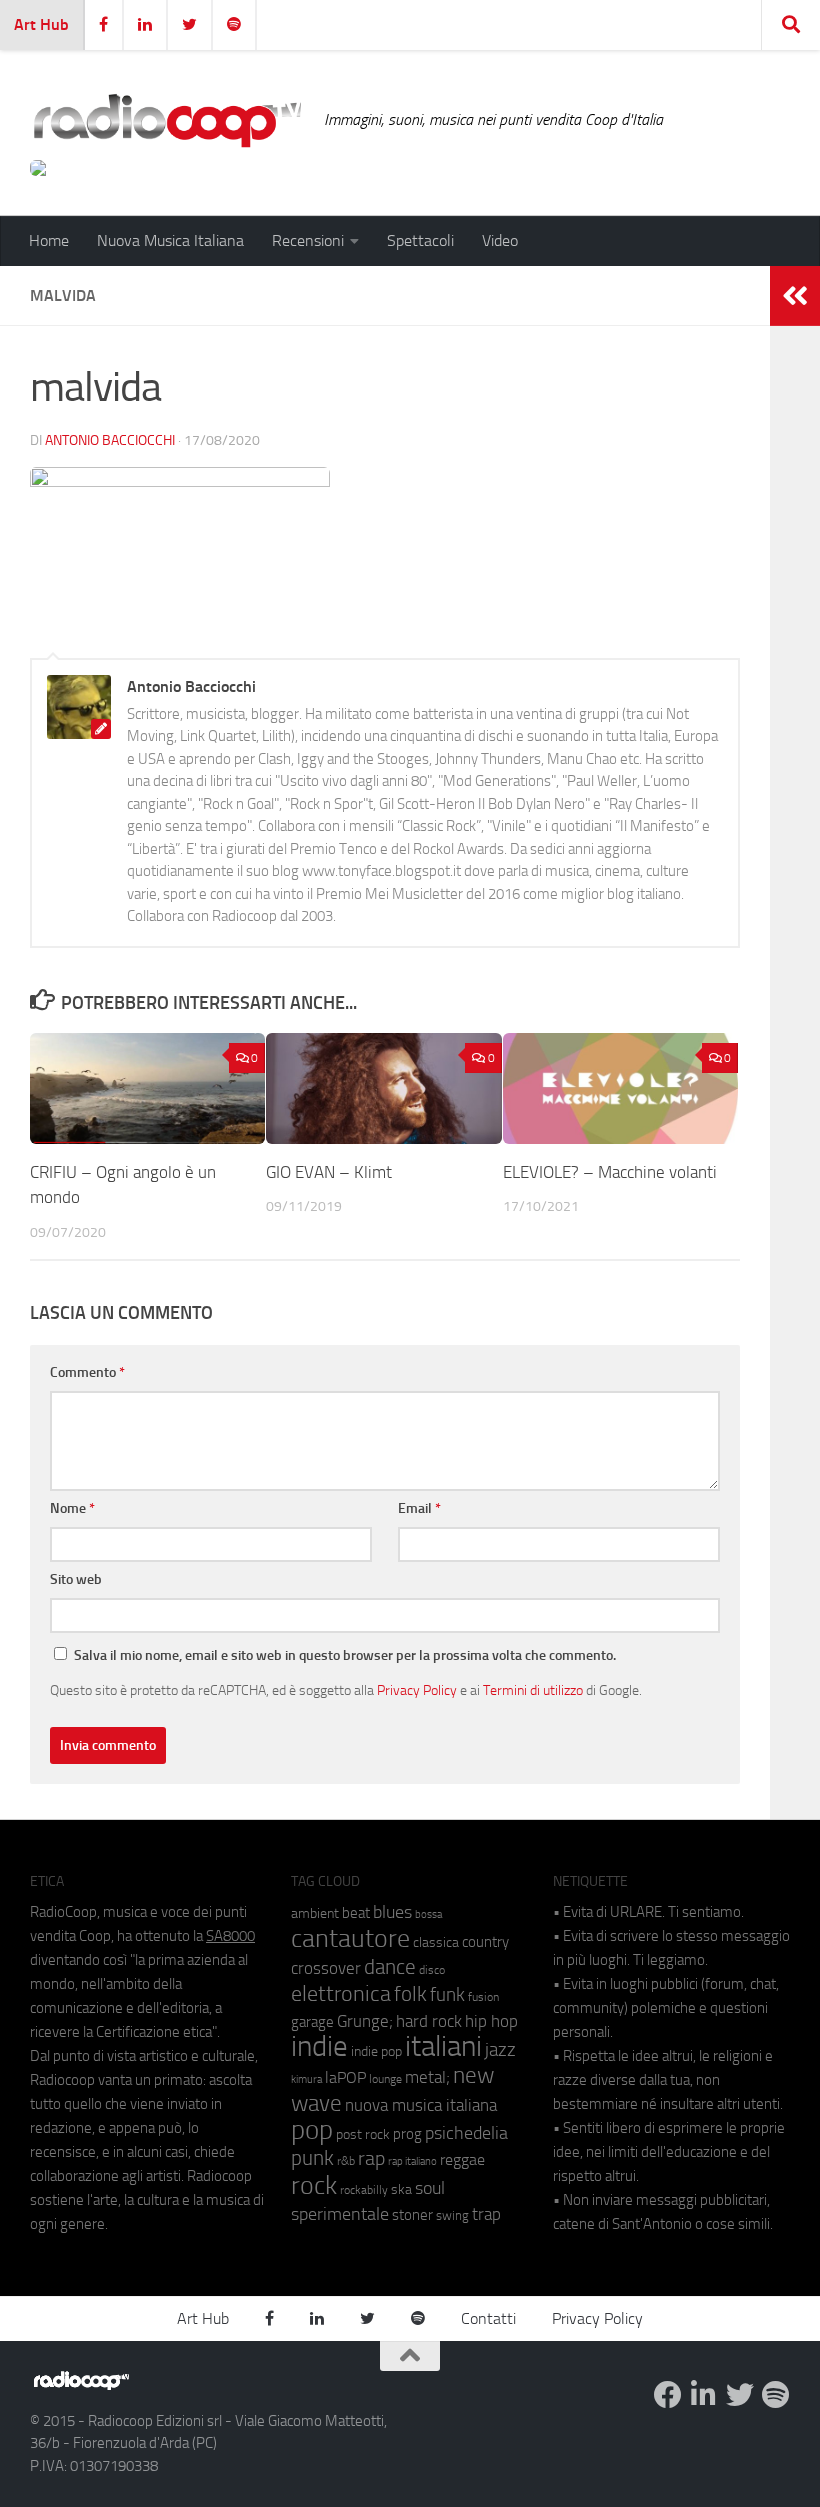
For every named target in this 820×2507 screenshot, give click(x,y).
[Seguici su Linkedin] (704, 2395)
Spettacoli (420, 240)
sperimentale (340, 2214)
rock (314, 2185)
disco (432, 1970)
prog (407, 2134)
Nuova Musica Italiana (170, 240)
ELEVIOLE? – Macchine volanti (610, 1172)
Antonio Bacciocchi (110, 440)
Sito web (76, 1579)
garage (312, 2022)
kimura (306, 2079)
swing (452, 2215)
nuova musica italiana (421, 2105)
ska (401, 2189)
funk (447, 1995)
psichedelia (466, 2133)
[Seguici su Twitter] (740, 2395)
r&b (346, 2160)
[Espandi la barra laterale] (795, 296)
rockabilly (364, 2190)
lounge (385, 2079)
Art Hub (41, 24)
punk (312, 2158)
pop (312, 2130)
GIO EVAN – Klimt (329, 1172)
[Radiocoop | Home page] (167, 120)
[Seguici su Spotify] (776, 2395)
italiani (443, 2046)
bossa (428, 1914)
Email (419, 1508)
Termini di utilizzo (533, 1690)
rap (371, 2158)
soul (430, 2188)
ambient (315, 1913)
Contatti (488, 2318)
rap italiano (412, 2161)
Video (500, 240)
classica (436, 1942)
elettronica (341, 1993)
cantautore (350, 1938)
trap (486, 2214)
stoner (412, 2215)
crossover (326, 1968)
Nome (72, 1508)
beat (356, 1913)
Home (49, 240)
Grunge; (365, 2021)
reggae (462, 2159)
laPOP (345, 2078)
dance (390, 1966)
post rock (363, 2134)
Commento (87, 1372)
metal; (427, 2077)
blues (392, 1912)
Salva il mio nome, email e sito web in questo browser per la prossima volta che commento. (345, 1655)
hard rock (429, 2021)
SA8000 (230, 1936)
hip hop (491, 2021)
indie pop (376, 2051)
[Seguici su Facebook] (668, 2395)
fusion (483, 1996)
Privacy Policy (417, 1690)
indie (319, 2046)
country (485, 1942)
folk (410, 1994)
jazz (500, 2050)
